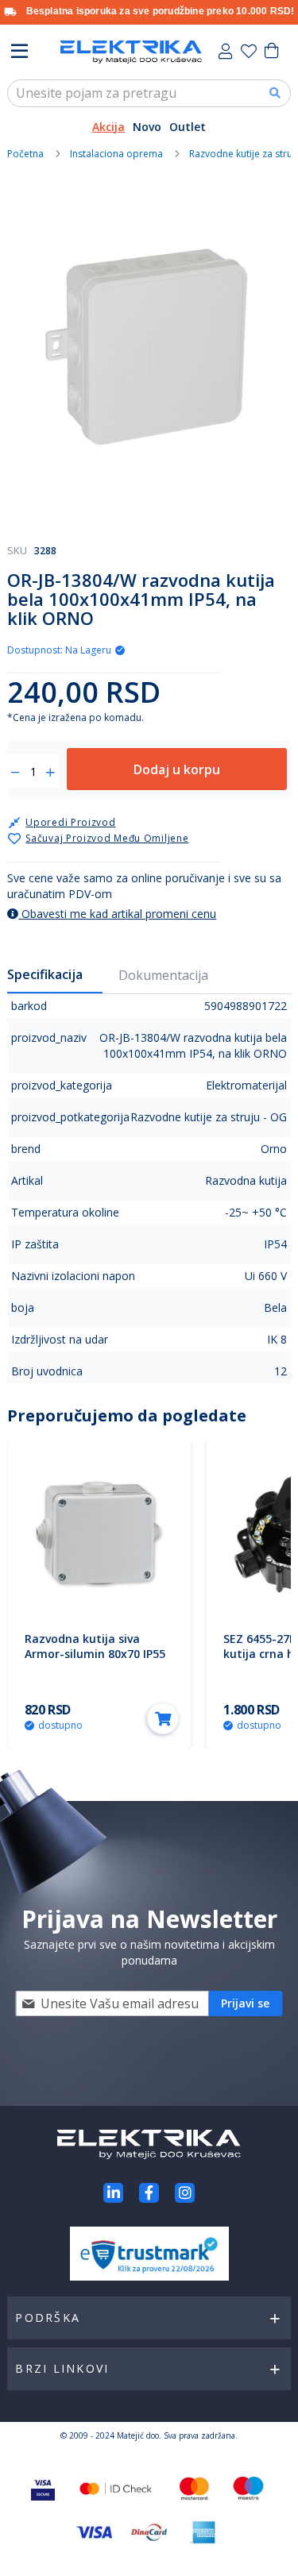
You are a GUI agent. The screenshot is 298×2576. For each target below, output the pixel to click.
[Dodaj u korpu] (163, 1718)
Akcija (108, 127)
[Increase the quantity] (50, 773)
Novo (147, 127)
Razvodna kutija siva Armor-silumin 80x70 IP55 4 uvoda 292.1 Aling (95, 1654)
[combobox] (149, 93)
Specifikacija (45, 974)
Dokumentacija (163, 975)
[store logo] (131, 52)
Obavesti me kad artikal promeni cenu (117, 914)
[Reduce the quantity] (15, 773)
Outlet (188, 127)
